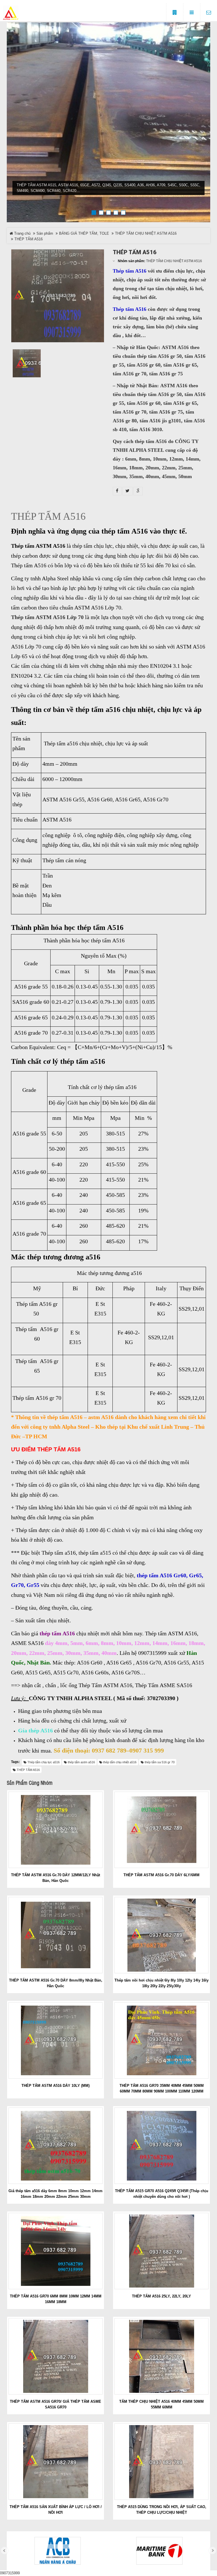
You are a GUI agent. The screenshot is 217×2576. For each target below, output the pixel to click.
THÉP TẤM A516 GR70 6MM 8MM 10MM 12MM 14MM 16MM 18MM (56, 2299)
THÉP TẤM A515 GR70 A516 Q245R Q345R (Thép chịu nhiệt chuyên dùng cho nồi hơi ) (162, 2194)
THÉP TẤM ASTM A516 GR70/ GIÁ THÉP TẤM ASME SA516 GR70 (56, 2404)
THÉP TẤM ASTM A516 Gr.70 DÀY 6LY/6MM (161, 1875)
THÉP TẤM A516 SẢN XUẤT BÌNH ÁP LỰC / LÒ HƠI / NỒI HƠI (56, 2510)
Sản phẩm (45, 233)
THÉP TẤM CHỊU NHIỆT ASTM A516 (146, 233)
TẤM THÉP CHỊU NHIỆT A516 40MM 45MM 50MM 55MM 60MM (161, 2404)
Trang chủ (22, 233)
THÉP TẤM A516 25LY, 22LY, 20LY (161, 2296)
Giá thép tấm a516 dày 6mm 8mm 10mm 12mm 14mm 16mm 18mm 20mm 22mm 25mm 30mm (56, 2194)
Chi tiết (58, 1829)
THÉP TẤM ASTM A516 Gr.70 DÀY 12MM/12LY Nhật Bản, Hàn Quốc (56, 1878)
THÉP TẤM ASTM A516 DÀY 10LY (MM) (56, 2086)
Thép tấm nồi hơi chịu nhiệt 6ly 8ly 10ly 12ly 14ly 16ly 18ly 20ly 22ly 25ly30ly (161, 1983)
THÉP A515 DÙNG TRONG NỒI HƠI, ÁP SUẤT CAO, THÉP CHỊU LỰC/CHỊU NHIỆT (162, 2510)
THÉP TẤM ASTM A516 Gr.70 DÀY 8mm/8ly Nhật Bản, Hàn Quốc (56, 1983)
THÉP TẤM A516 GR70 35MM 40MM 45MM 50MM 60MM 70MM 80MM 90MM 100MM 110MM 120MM (162, 2088)
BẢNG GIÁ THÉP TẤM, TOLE (84, 233)
